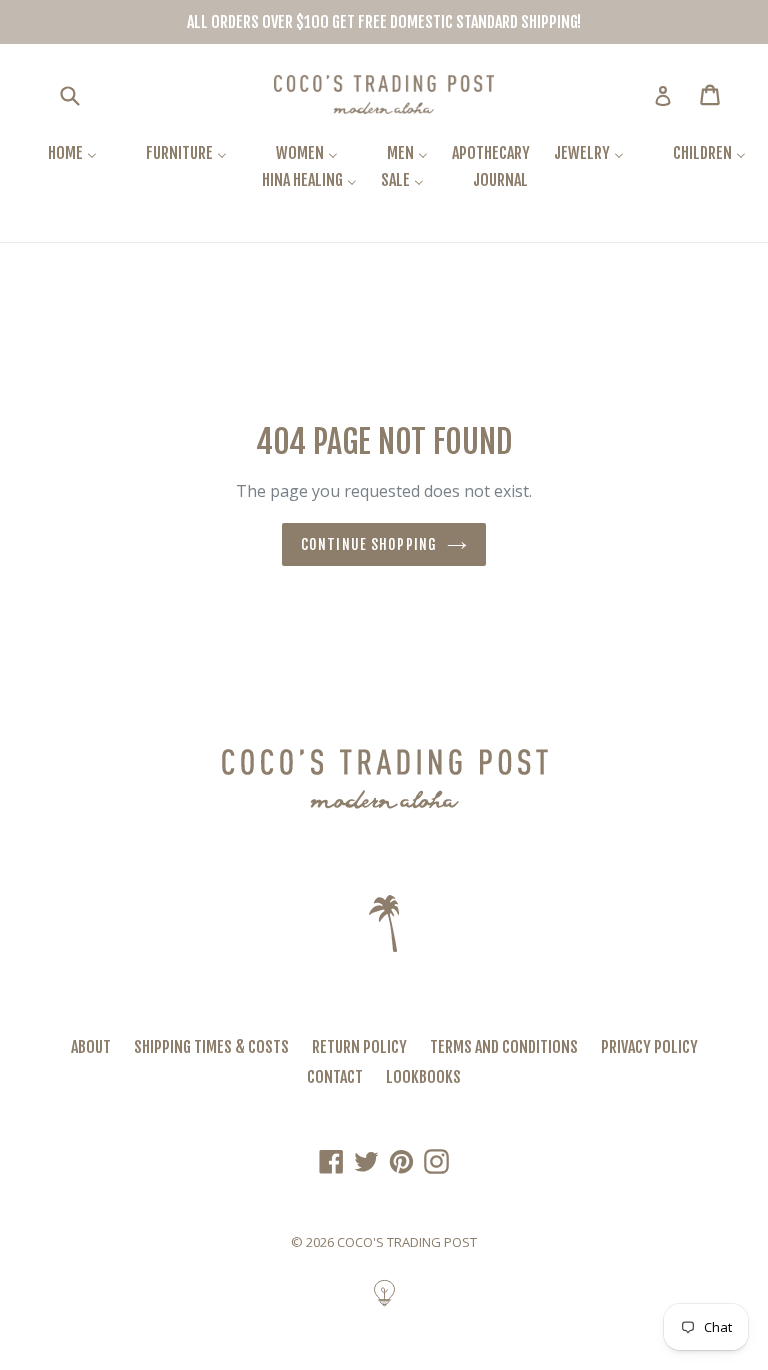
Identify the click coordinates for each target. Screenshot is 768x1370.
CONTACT (335, 1077)
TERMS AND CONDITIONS (504, 1047)
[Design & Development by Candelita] (384, 1303)
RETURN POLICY (359, 1047)
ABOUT (91, 1047)
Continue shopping (369, 544)
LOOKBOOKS (423, 1077)
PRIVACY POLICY (649, 1047)
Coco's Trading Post (407, 1242)
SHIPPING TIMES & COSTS (211, 1047)
